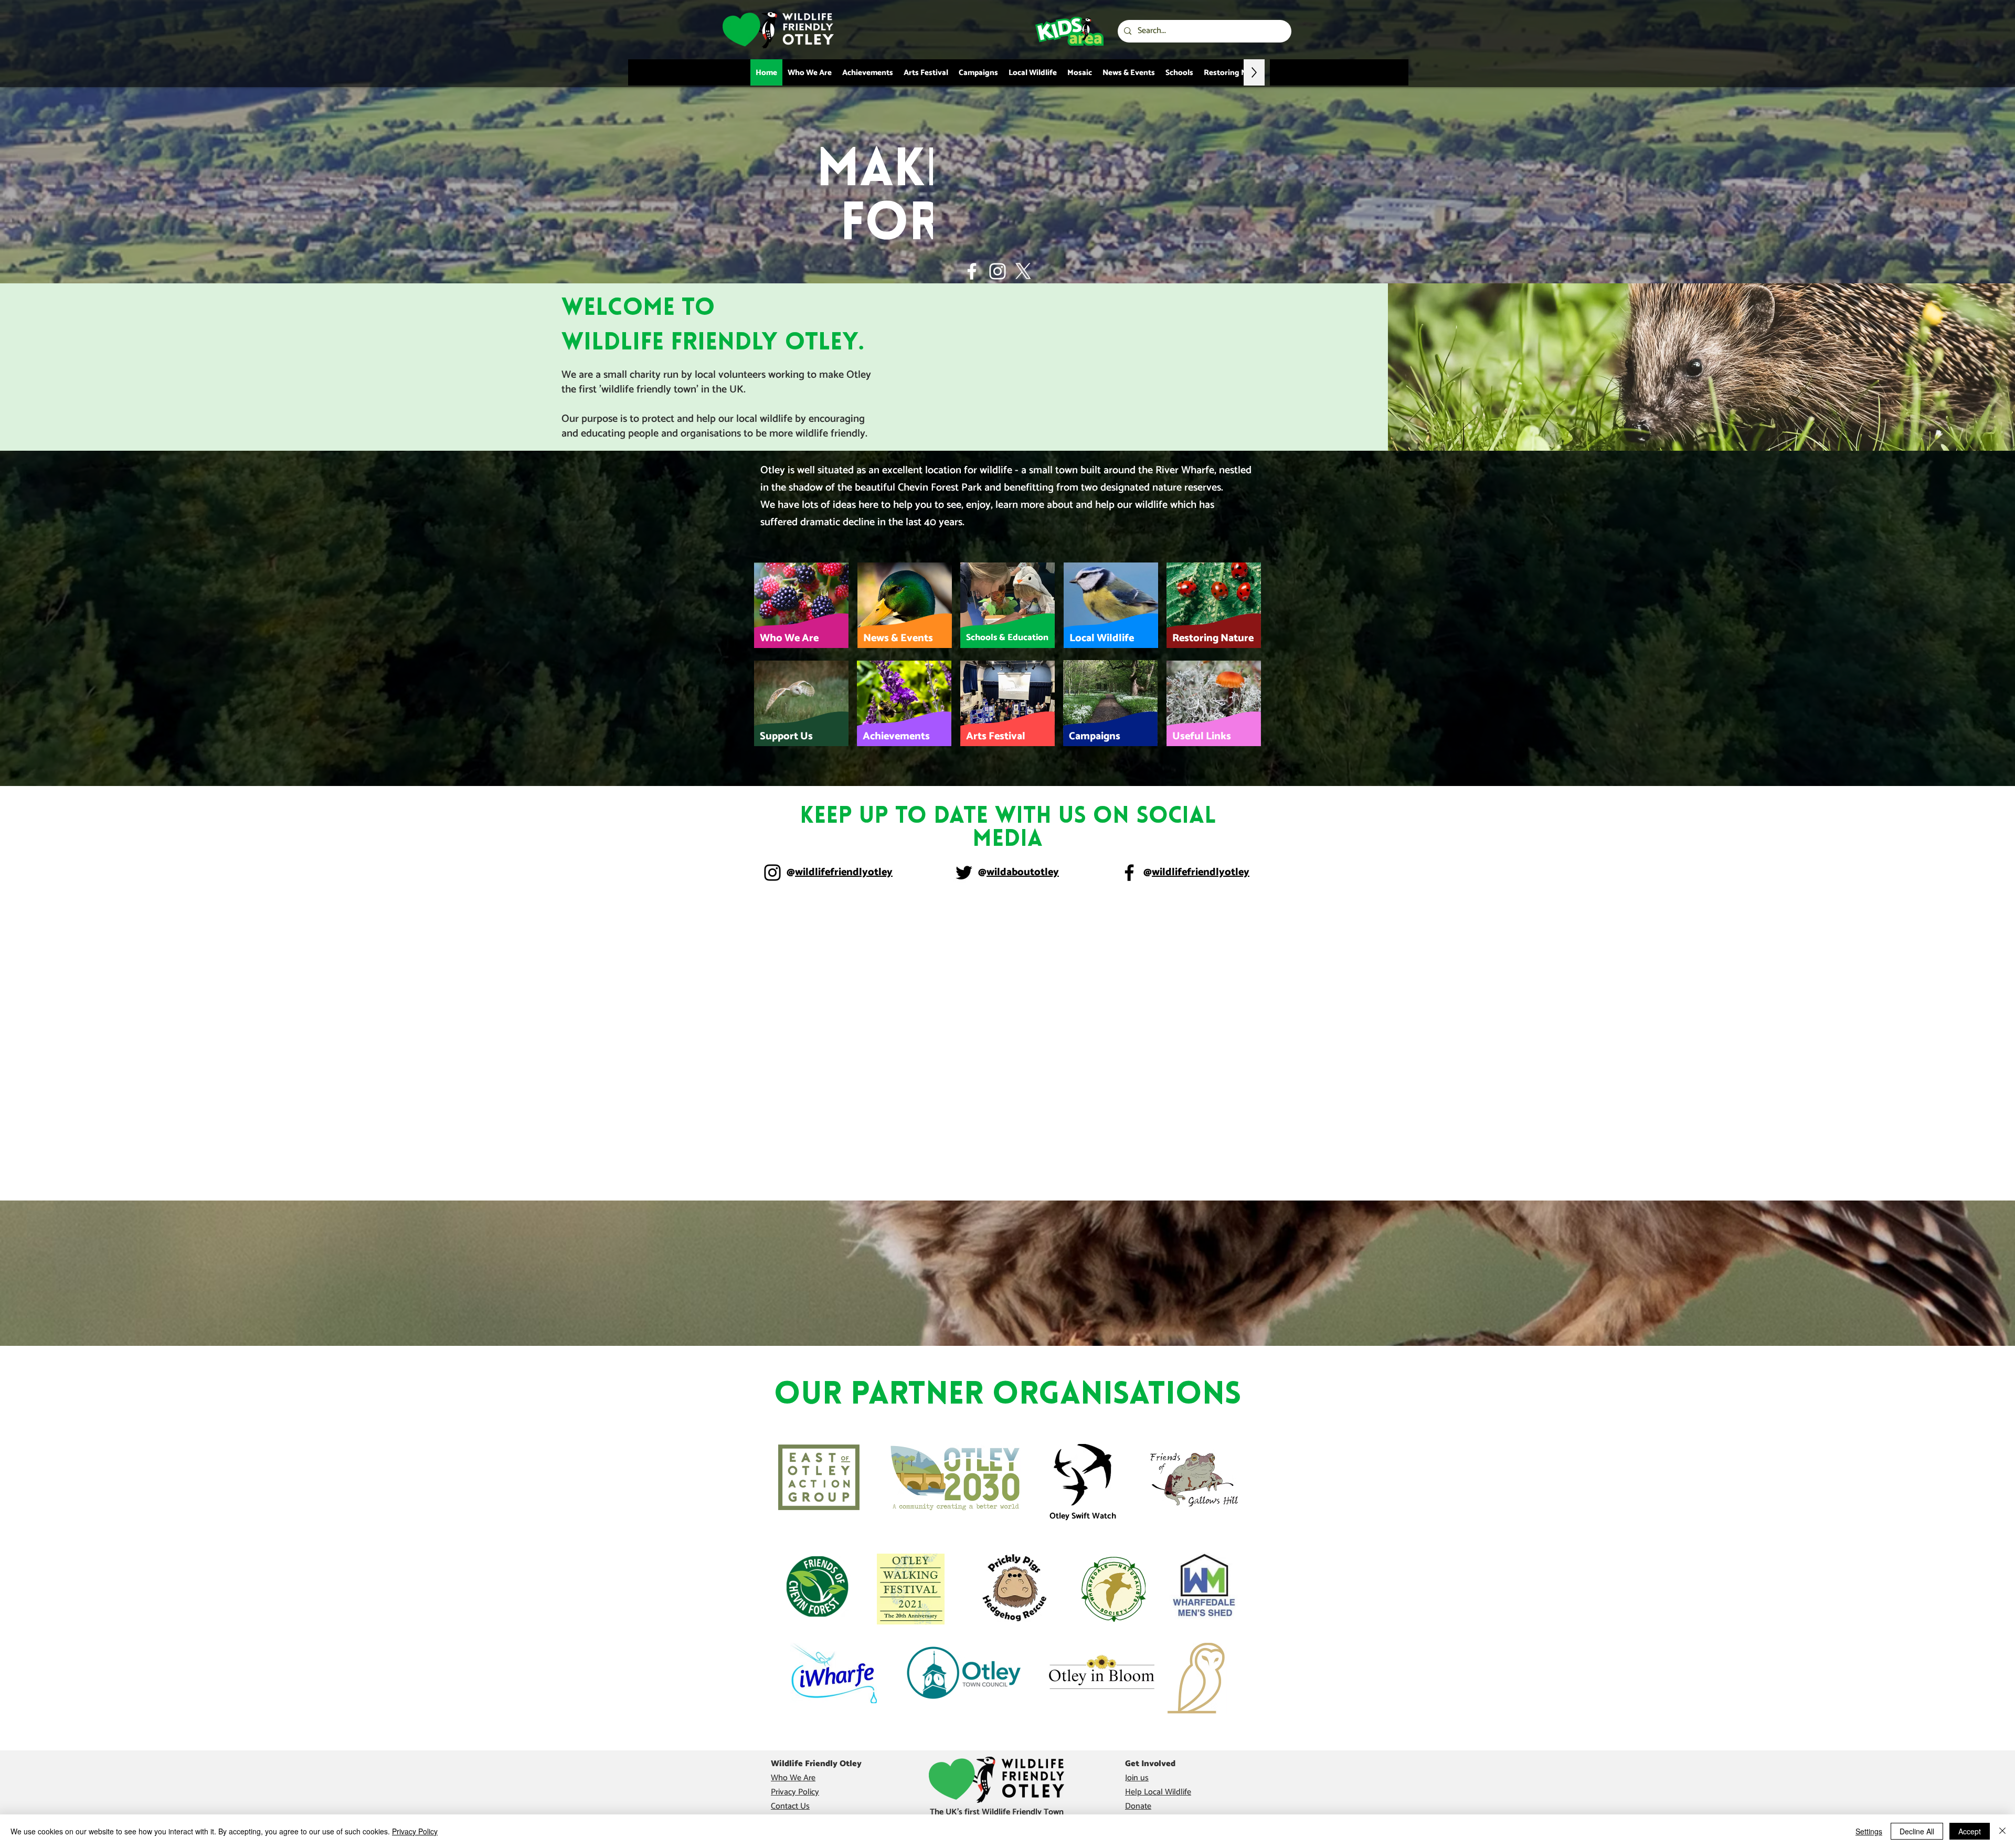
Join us (1137, 1778)
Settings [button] (1869, 1831)
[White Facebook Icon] (972, 271)
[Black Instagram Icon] (772, 873)
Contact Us (790, 1806)
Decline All (1917, 1831)
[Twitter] (964, 873)
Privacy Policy (795, 1792)
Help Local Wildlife (1158, 1792)
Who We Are (793, 1778)
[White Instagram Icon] (998, 271)
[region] (802, 605)
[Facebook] (1129, 873)
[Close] (2002, 1831)
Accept (1970, 1831)
